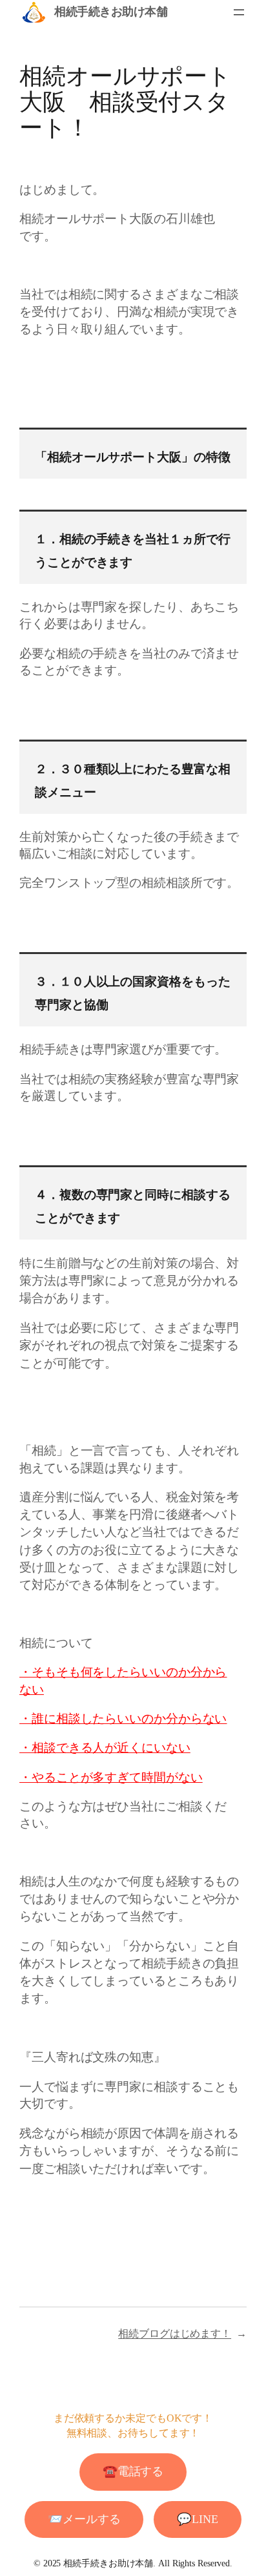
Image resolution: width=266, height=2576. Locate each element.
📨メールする (84, 2519)
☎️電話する (133, 2471)
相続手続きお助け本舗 (111, 12)
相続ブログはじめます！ (175, 2333)
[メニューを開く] (239, 12)
